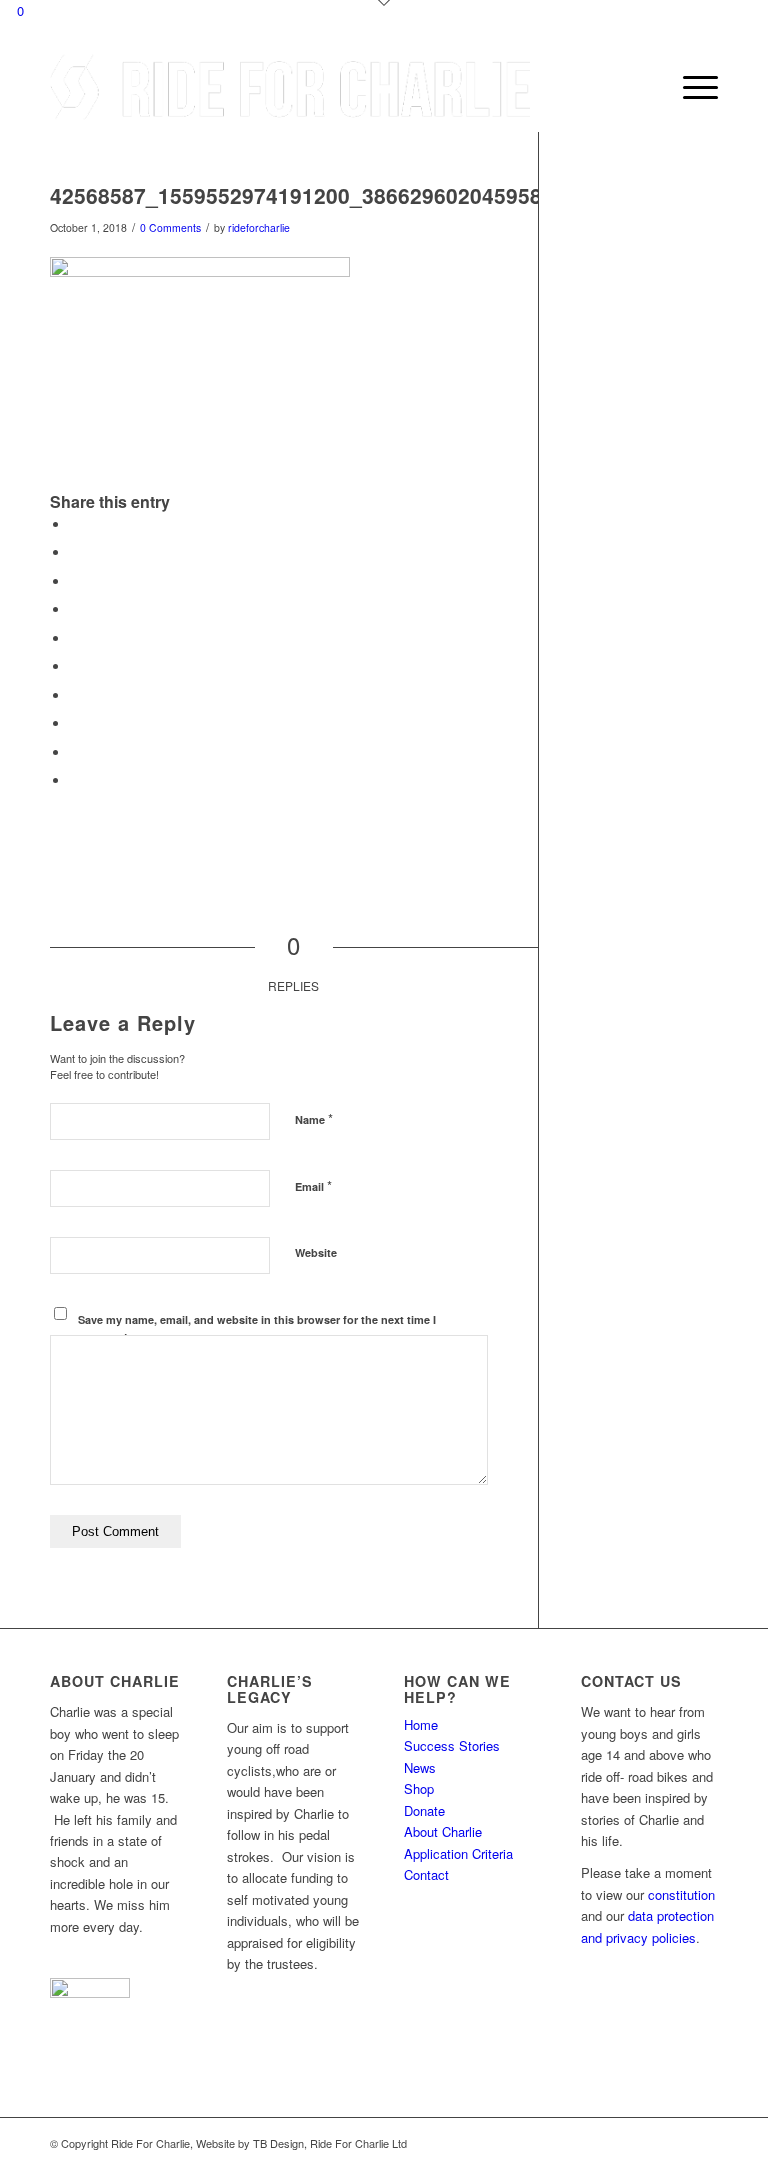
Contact (426, 1874)
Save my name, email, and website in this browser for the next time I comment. (257, 1328)
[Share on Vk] (75, 723)
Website (316, 1252)
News (420, 1767)
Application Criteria (458, 1853)
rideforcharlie (259, 227)
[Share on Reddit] (75, 752)
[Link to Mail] (703, 2143)
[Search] (643, 87)
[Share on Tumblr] (75, 695)
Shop (419, 1788)
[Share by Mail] (75, 780)
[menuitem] (643, 87)
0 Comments (170, 227)
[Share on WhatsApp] (75, 609)
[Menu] (690, 87)
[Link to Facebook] (673, 2143)
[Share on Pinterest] (75, 638)
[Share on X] (75, 552)
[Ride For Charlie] (290, 87)
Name (314, 1118)
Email (313, 1185)
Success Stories (452, 1745)
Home (421, 1724)
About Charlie (443, 1831)
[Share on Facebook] (75, 524)
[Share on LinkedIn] (75, 666)
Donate (424, 1810)
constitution (681, 1894)
